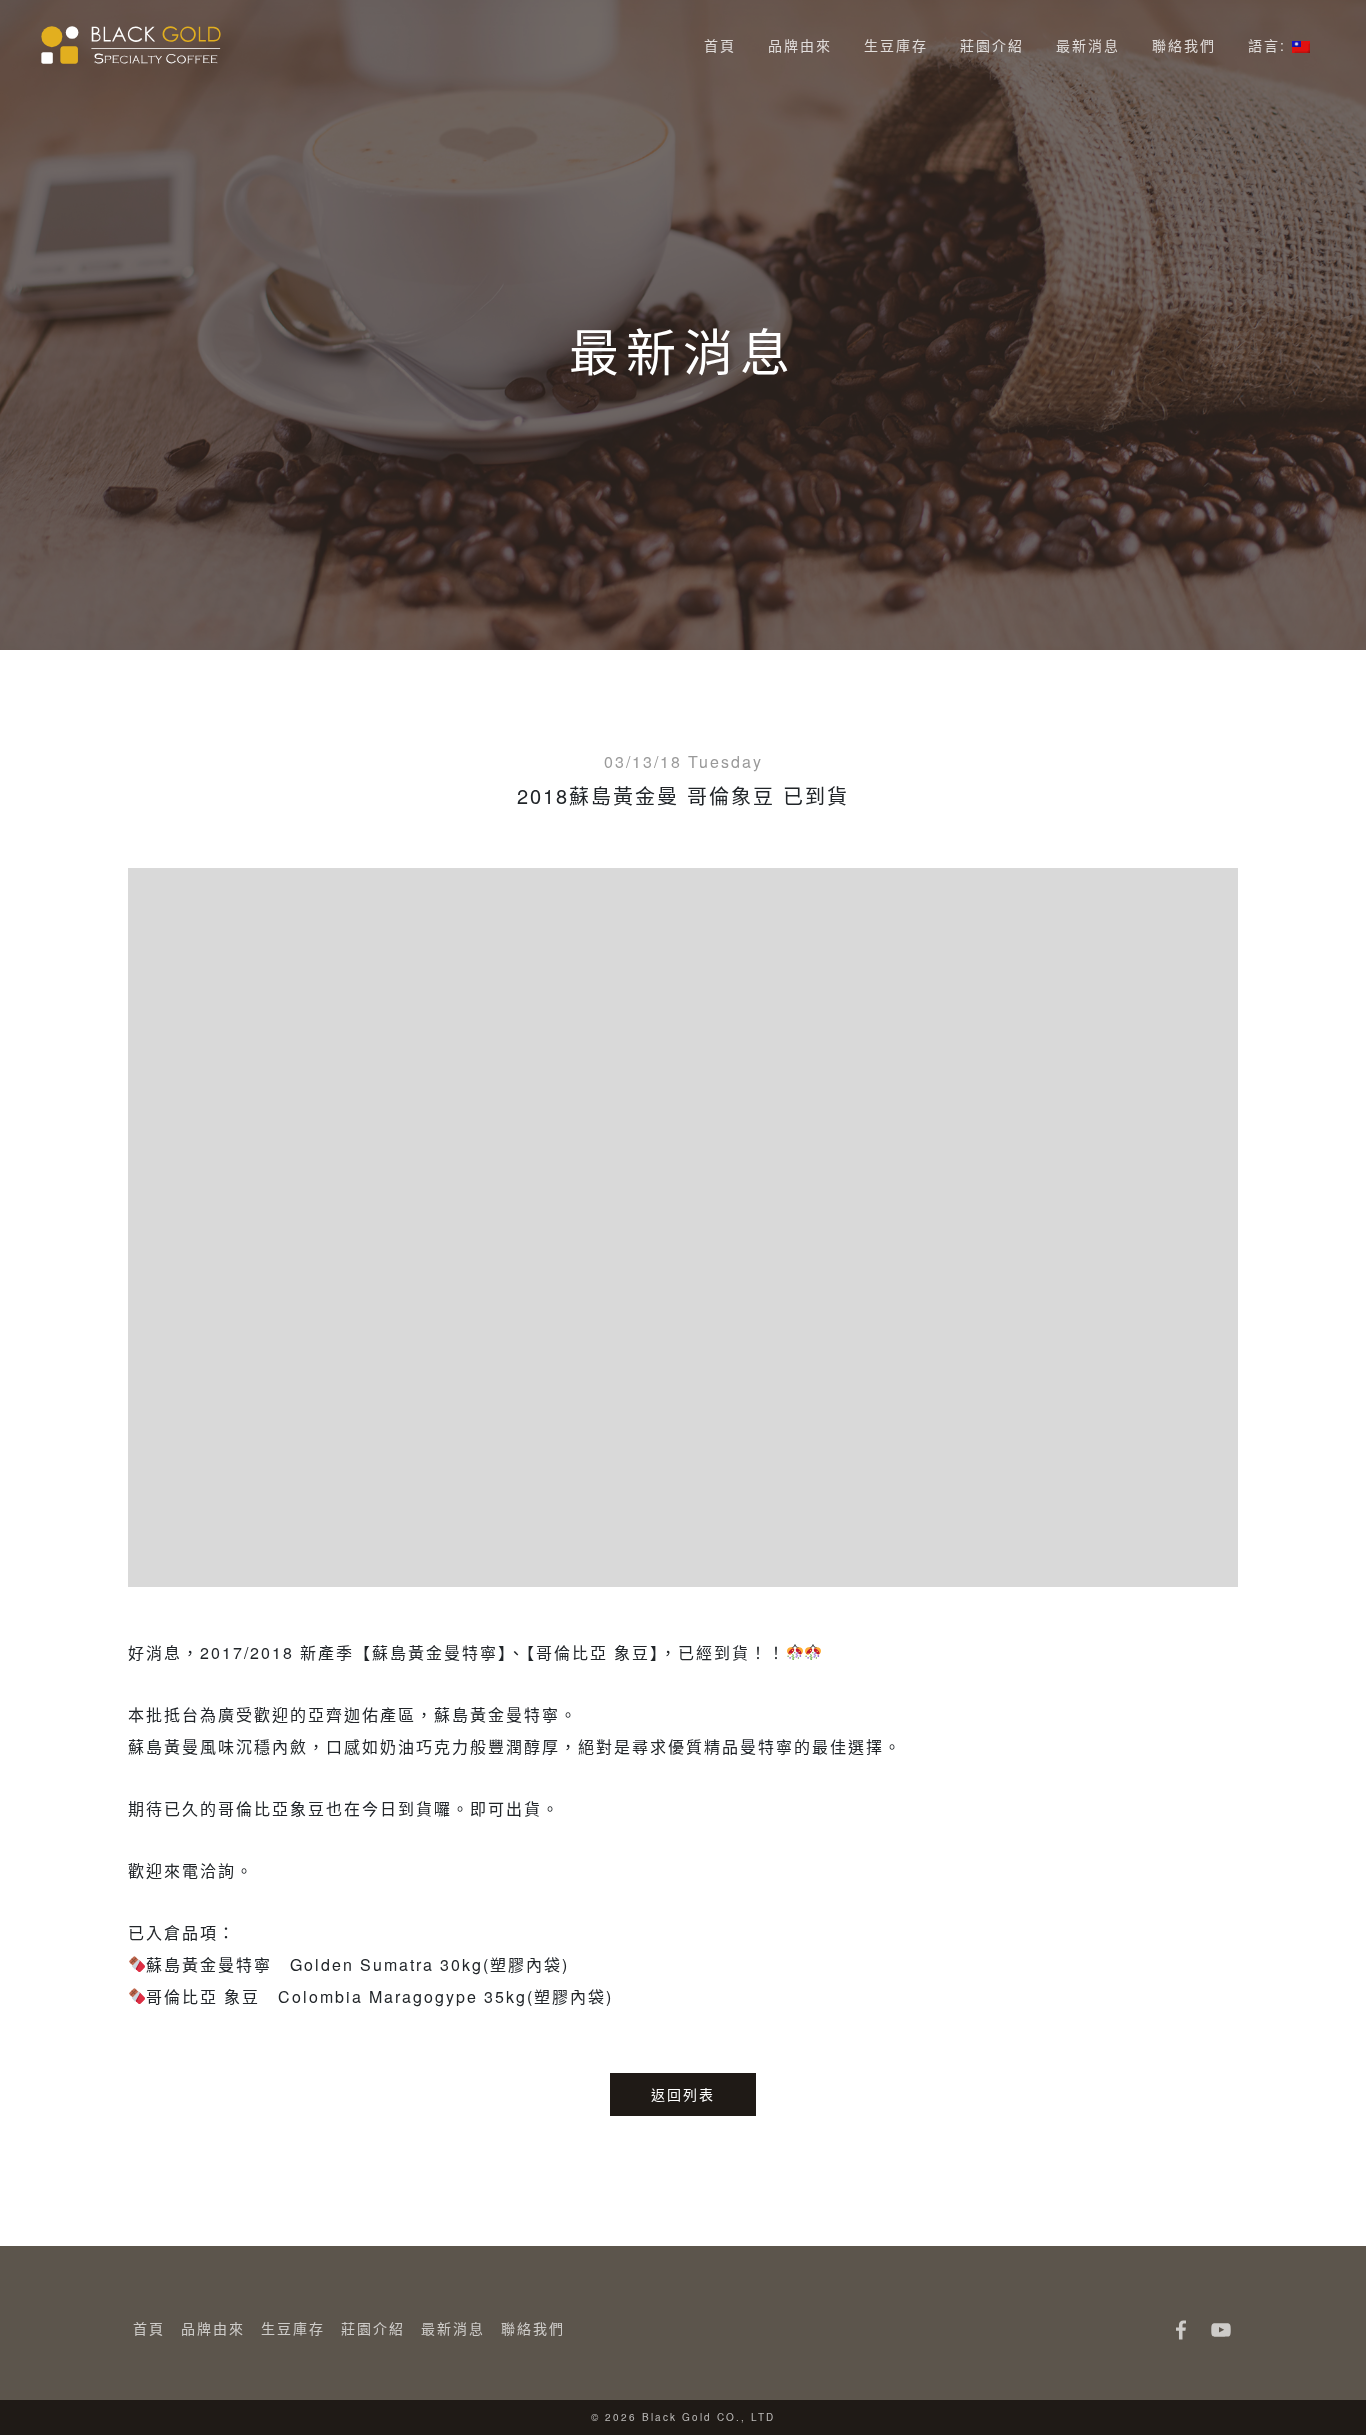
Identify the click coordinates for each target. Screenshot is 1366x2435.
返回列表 (683, 2094)
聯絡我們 (1184, 45)
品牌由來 (800, 45)
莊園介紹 (992, 45)
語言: (1270, 45)
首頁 (720, 45)
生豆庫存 (896, 45)
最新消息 (1088, 45)
